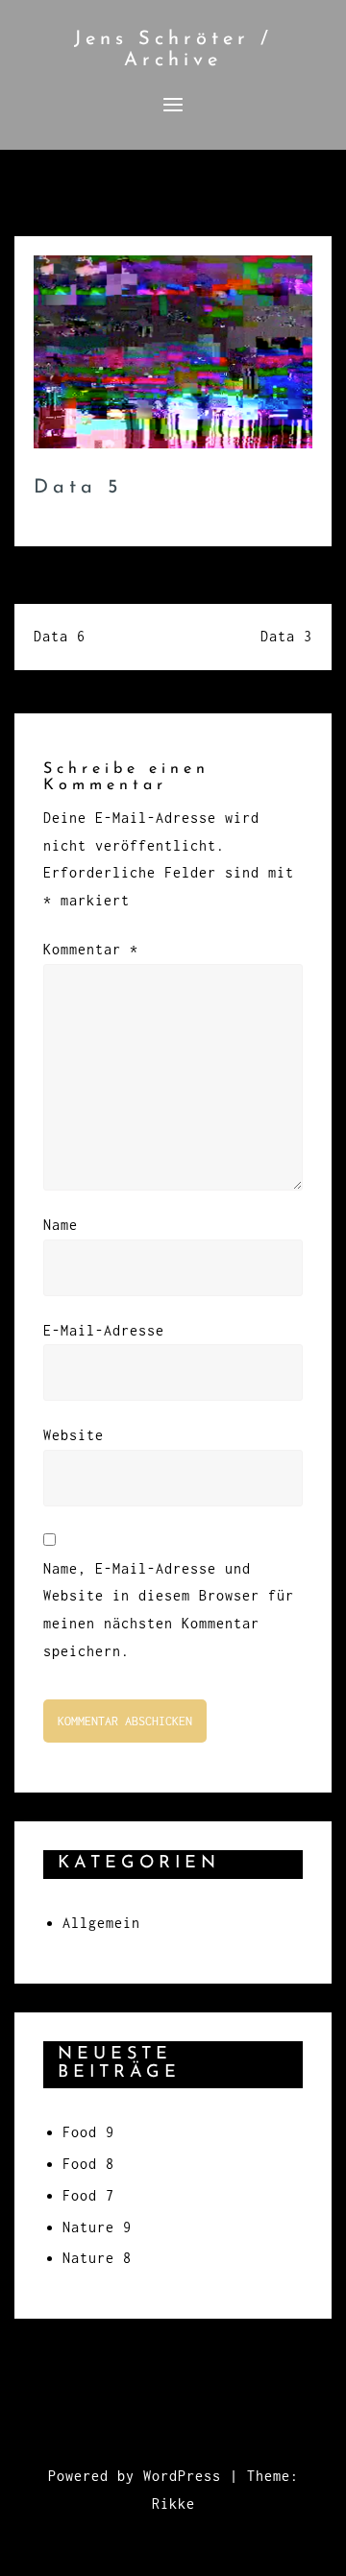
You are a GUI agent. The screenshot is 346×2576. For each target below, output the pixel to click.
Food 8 (88, 2164)
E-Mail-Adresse (104, 1330)
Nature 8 (97, 2258)
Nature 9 (97, 2227)
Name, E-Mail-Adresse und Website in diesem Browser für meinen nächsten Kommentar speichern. (169, 1610)
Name (61, 1225)
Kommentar (91, 949)
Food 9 (88, 2132)
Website (74, 1435)
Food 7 (88, 2195)
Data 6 (60, 636)
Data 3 (286, 636)
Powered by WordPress (135, 2476)
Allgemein (101, 1923)
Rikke (173, 2504)
